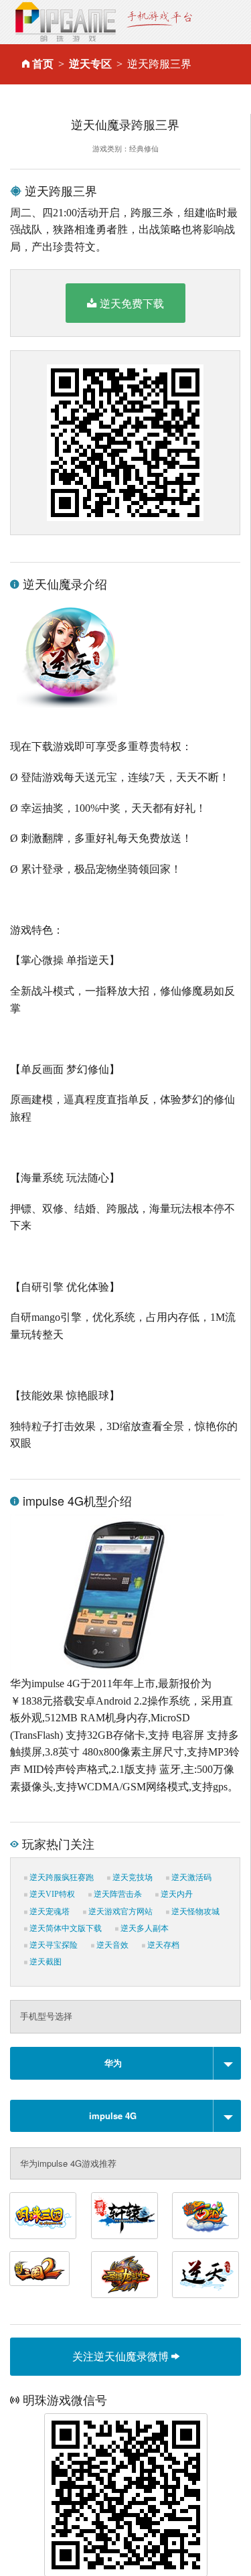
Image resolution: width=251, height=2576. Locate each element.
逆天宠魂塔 (49, 1912)
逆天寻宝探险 (53, 1945)
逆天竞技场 (132, 1877)
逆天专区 (90, 64)
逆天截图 (45, 1962)
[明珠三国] (43, 2216)
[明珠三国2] (39, 2269)
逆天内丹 (176, 1894)
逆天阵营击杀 (117, 1894)
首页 (43, 64)
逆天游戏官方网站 (119, 1912)
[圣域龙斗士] (124, 2275)
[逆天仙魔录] (205, 2275)
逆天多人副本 (144, 1928)
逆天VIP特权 (51, 1894)
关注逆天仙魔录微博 (122, 2356)
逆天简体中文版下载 (65, 1928)
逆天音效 (111, 1945)
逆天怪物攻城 (194, 1912)
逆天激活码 (190, 1877)
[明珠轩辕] (124, 2216)
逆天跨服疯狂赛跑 (61, 1877)
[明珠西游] (205, 2216)
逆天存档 (162, 1945)
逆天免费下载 (132, 303)
